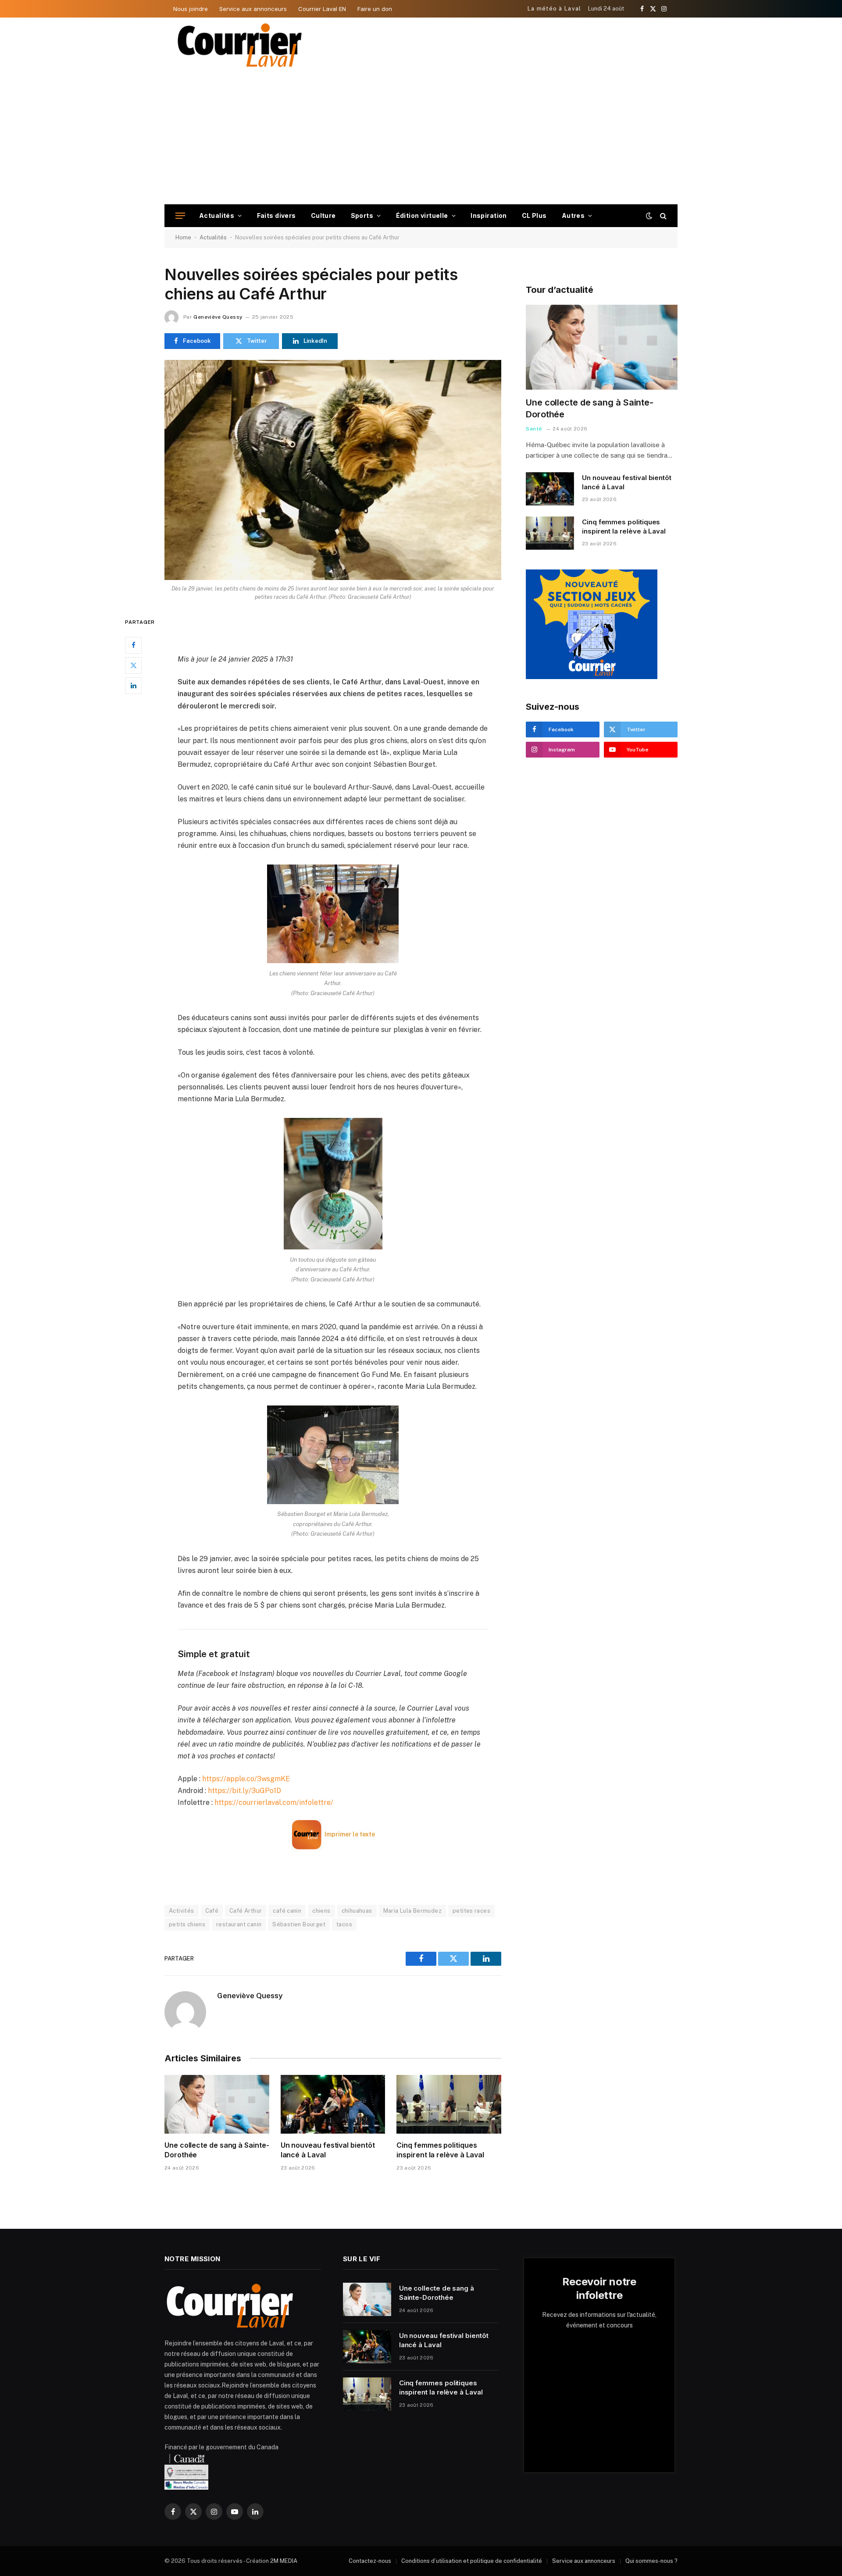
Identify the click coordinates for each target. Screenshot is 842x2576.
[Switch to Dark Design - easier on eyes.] (649, 216)
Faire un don (375, 9)
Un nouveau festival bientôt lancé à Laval (328, 2150)
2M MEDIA (284, 2561)
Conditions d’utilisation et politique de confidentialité (472, 2561)
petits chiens (187, 1924)
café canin (287, 1911)
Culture (323, 215)
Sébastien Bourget (299, 1924)
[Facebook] (133, 645)
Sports (362, 215)
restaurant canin (239, 1924)
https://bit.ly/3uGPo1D (244, 1791)
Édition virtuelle (422, 215)
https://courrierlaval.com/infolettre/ (274, 1802)
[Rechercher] (662, 216)
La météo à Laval (555, 9)
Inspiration (489, 215)
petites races (471, 1911)
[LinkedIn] (133, 685)
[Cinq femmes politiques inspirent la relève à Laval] (449, 2104)
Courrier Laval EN (322, 9)
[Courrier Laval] (240, 45)
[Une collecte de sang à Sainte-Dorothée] (217, 2104)
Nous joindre (191, 9)
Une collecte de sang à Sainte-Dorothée (217, 2150)
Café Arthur (246, 1911)
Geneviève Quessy (218, 317)
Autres (573, 215)
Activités (182, 1911)
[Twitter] (133, 665)
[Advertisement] (421, 139)
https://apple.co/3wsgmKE (246, 1779)
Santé (534, 429)
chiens (321, 1911)
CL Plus (534, 215)
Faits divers (277, 215)
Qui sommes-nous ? (651, 2561)
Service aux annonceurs (253, 9)
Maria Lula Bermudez (412, 1911)
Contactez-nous (370, 2561)
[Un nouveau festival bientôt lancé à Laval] (333, 2104)
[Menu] (180, 216)
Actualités (217, 215)
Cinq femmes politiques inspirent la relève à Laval (440, 2150)
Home (183, 237)
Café (212, 1911)
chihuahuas (357, 1911)
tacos (344, 1924)
